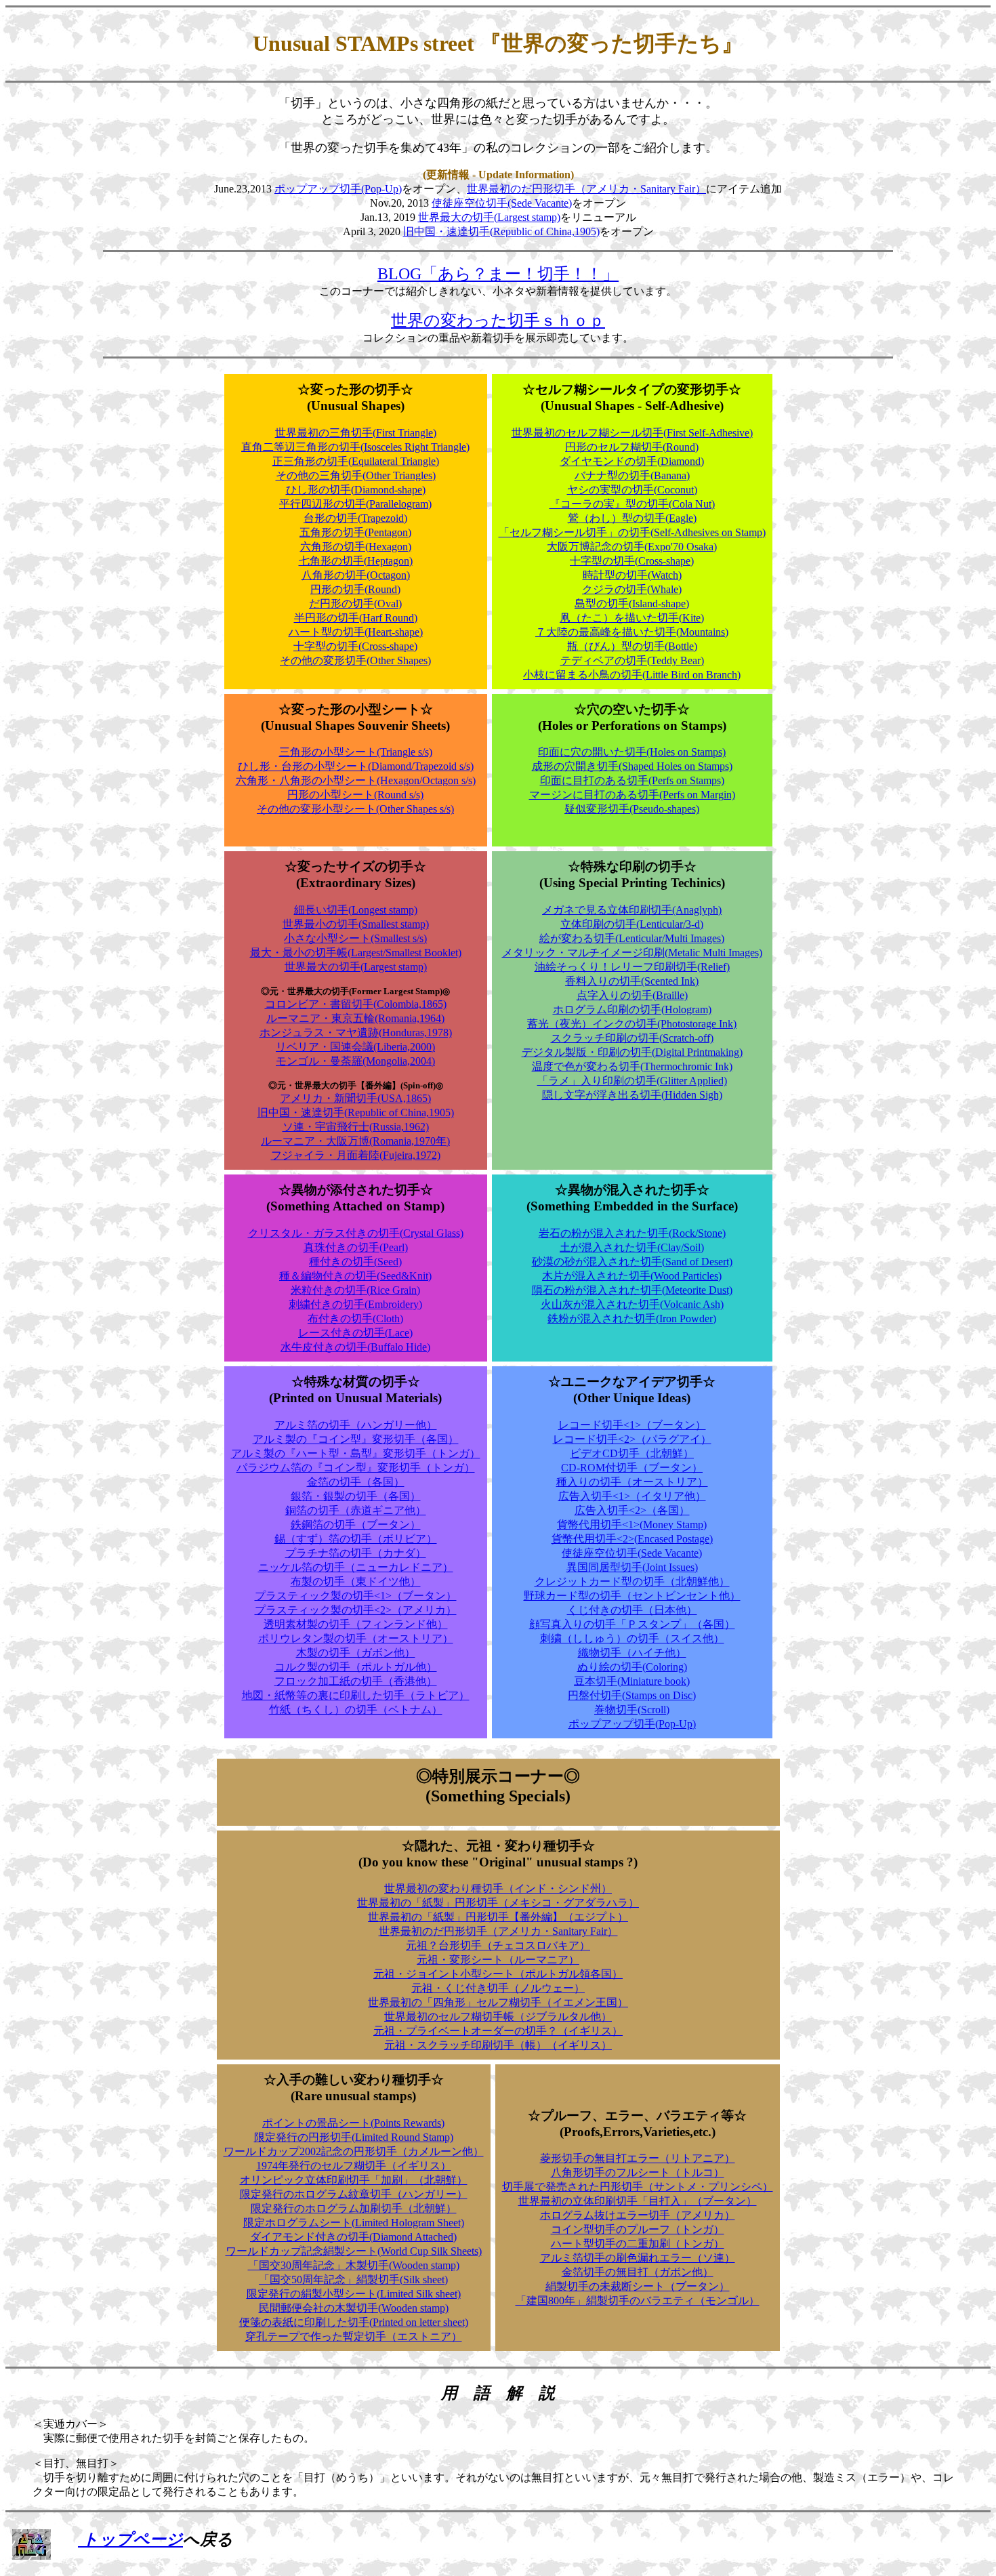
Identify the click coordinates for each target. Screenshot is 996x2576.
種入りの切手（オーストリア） (632, 1482)
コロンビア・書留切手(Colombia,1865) (356, 1004)
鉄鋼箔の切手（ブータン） (356, 1525)
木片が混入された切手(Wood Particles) (632, 1276)
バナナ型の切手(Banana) (632, 475)
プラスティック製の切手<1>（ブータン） (356, 1596)
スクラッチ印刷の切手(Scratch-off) (632, 1038)
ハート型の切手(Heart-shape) (356, 632)
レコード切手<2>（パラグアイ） (632, 1439)
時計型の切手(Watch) (632, 575)
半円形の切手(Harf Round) (356, 618)
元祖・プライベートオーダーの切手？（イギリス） (498, 2031)
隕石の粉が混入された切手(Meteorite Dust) (632, 1290)
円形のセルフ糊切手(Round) (632, 447)
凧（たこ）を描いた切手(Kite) (632, 618)
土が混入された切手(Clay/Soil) (632, 1247)
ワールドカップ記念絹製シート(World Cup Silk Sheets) (354, 2251)
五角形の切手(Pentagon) (355, 532)
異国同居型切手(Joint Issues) (632, 1567)
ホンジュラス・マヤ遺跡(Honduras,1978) (356, 1033)
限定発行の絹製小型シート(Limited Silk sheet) (354, 2294)
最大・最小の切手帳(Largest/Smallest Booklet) (356, 953)
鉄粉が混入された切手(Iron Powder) (632, 1318)
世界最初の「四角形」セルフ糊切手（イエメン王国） (498, 2002)
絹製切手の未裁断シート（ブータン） (638, 2286)
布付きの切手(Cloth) (355, 1318)
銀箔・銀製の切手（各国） (356, 1496)
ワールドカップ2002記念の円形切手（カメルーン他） (354, 2151)
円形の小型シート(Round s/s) (355, 795)
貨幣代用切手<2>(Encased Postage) (632, 1539)
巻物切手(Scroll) (632, 1710)
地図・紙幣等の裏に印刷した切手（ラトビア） (356, 1695)
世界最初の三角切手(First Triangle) (356, 433)
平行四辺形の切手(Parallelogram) (355, 504)
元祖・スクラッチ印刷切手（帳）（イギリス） (498, 2045)
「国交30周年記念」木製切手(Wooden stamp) (354, 2265)
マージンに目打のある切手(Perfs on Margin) (632, 795)
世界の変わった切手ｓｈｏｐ (498, 321)
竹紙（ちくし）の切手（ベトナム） (356, 1710)
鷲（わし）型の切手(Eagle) (632, 518)
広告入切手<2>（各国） (632, 1510)
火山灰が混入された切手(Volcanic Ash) (632, 1304)
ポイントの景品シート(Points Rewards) (353, 2123)
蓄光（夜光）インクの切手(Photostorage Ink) (632, 1024)
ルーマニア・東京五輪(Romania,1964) (355, 1018)
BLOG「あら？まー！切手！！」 (498, 274)
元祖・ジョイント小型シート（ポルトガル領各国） (498, 1974)
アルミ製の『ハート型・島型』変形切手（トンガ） (356, 1453)
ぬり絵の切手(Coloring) (632, 1667)
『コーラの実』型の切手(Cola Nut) (632, 504)
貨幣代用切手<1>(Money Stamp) (632, 1525)
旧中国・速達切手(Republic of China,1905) (501, 231)
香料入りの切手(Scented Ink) (632, 981)
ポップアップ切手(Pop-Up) (338, 189)
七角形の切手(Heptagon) (356, 561)
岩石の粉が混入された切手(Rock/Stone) (632, 1233)
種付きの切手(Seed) (355, 1262)
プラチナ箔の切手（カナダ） (356, 1553)
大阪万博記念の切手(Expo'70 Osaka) (632, 547)
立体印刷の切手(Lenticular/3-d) (632, 924)
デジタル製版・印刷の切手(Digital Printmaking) (632, 1052)
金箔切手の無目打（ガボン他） (638, 2272)
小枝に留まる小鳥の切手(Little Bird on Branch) (632, 675)
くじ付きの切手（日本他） (632, 1610)
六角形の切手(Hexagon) (356, 547)
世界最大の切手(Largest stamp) (489, 217)
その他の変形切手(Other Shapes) (355, 660)
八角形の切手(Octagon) (356, 575)
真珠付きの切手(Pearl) (356, 1247)
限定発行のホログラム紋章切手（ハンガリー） (354, 2194)
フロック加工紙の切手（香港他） (356, 1681)
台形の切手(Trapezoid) (355, 518)
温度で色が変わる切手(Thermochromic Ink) (632, 1066)
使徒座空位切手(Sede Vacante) (502, 203)
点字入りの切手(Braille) (632, 995)
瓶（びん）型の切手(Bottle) (632, 646)
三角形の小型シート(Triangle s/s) (356, 752)
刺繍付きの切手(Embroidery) (355, 1304)
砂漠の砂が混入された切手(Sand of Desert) (632, 1262)
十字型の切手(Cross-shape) (355, 646)
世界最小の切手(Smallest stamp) (356, 924)
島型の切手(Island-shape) (632, 604)
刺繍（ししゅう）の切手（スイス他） (632, 1638)
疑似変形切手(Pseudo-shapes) (632, 809)
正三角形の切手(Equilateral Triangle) (356, 461)
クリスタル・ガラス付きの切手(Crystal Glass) (356, 1233)
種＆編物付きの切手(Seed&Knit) (355, 1276)
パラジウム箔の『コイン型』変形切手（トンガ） (356, 1468)
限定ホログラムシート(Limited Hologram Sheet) (354, 2223)
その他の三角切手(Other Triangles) (356, 475)
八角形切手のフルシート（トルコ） (638, 2172)
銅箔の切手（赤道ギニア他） (356, 1510)
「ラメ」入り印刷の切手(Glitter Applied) (632, 1081)
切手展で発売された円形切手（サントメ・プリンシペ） (638, 2187)
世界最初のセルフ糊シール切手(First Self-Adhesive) (632, 433)
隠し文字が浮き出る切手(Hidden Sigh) (632, 1095)
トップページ (130, 2539)
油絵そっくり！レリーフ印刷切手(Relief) (632, 967)
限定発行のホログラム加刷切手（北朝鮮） (354, 2208)
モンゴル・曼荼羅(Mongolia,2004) (355, 1061)
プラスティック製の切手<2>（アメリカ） (356, 1610)
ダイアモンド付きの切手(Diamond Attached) (353, 2237)
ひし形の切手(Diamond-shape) (356, 490)
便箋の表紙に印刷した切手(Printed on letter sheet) (354, 2322)
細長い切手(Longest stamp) (356, 910)
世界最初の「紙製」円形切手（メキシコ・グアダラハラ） (498, 1903)
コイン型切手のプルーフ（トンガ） (638, 2229)
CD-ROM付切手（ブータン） (632, 1468)
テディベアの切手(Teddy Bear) (632, 660)
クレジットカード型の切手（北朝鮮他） (632, 1581)
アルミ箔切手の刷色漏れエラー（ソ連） (638, 2258)
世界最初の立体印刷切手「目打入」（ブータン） (638, 2201)
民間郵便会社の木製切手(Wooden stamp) (354, 2308)
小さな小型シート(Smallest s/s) (355, 938)
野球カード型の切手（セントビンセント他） (632, 1596)
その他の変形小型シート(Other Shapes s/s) (355, 809)
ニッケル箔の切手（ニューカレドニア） (356, 1567)
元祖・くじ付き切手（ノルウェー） (498, 1988)
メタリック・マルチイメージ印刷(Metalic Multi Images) (632, 953)
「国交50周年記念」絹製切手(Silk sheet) (353, 2279)
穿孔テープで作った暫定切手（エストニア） (354, 2336)
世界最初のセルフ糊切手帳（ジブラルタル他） (498, 2017)
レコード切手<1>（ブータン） (632, 1425)
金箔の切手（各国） (356, 1482)
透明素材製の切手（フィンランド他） (356, 1624)
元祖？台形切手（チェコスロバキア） (498, 1945)
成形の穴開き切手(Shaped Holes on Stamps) (632, 766)
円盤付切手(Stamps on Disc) (632, 1695)
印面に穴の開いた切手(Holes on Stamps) (632, 752)
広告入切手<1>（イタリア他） (632, 1496)
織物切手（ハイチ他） (632, 1653)
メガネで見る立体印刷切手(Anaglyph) (632, 910)
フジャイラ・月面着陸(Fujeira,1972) (356, 1155)
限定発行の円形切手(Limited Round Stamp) (354, 2137)
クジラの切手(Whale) (632, 589)
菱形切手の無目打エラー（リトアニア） (638, 2158)
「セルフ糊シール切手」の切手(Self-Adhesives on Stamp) (632, 532)
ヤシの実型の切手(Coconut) (632, 490)
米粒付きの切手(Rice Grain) (355, 1290)
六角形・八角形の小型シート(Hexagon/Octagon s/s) (356, 780)
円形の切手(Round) (355, 589)
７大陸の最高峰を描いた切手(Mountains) (632, 632)
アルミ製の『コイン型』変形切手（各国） (356, 1439)
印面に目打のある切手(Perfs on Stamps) (632, 780)
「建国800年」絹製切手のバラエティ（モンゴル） (638, 2301)
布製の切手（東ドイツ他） (356, 1581)
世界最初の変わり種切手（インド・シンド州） (498, 1888)
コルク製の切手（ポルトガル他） (356, 1667)
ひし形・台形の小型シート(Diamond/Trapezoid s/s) (356, 766)
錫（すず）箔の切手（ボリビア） (356, 1539)
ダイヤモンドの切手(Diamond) (632, 461)
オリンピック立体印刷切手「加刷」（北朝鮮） (354, 2180)
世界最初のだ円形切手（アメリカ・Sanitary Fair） (586, 189)
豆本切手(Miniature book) (632, 1681)
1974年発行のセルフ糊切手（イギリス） (354, 2166)
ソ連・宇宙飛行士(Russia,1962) (356, 1127)
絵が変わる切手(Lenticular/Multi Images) (632, 938)
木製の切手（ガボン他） (356, 1653)
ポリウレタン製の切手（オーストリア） (356, 1638)
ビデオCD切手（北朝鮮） (632, 1453)
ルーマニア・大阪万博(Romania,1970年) (355, 1141)
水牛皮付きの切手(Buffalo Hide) (355, 1347)
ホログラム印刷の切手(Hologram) (632, 1009)
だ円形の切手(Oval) (355, 604)
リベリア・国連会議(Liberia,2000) (355, 1047)
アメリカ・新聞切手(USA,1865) (355, 1098)
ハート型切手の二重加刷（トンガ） (638, 2244)
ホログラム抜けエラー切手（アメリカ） (638, 2215)
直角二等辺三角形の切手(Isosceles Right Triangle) (355, 447)
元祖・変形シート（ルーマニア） (498, 1960)
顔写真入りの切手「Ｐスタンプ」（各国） (632, 1624)
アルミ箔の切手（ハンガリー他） (356, 1425)
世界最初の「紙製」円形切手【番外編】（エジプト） (498, 1917)
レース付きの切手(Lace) (355, 1333)
